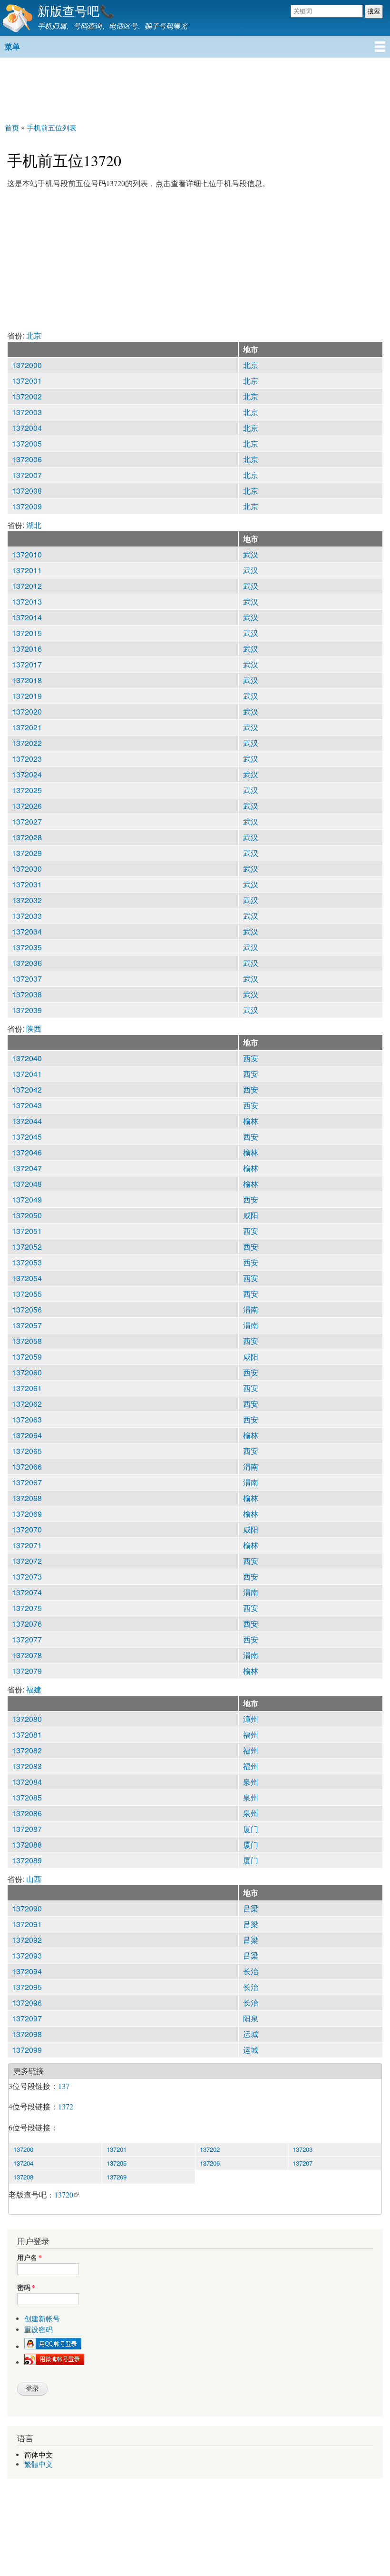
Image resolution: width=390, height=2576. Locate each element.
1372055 (27, 1294)
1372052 (27, 1247)
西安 (251, 1058)
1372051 (27, 1231)
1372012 (27, 586)
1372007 (27, 475)
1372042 (27, 1089)
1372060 (27, 1372)
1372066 (27, 1467)
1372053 (27, 1262)
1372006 (27, 459)
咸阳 (251, 1215)
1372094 (27, 1971)
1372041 (27, 1074)
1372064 (27, 1435)
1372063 (27, 1419)
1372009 (27, 506)
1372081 (27, 1735)
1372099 (27, 2050)
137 (64, 2086)
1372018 (27, 680)
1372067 (27, 1482)
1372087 (27, 1829)
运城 (251, 2034)
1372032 (27, 900)
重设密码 (39, 2330)
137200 (23, 2149)
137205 (117, 2163)
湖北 (34, 525)
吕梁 (251, 1908)
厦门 (251, 1829)
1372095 (27, 1987)
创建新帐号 (42, 2319)
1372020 (27, 711)
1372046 (27, 1152)
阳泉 (251, 2018)
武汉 (251, 554)
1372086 (27, 1813)
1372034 (27, 931)
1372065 (27, 1451)
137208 (23, 2177)
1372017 (27, 664)
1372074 (27, 1592)
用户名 (29, 2258)
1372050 (27, 1215)
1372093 (27, 1955)
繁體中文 (39, 2464)
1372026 (27, 806)
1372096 (27, 2003)
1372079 (27, 1671)
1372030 (27, 869)
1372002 (27, 396)
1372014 (27, 617)
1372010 (27, 554)
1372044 (27, 1121)
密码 (26, 2288)
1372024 (27, 774)
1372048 (27, 1184)
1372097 (27, 2018)
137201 (117, 2149)
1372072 (27, 1561)
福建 (34, 1689)
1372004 (27, 428)
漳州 (251, 1719)
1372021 (27, 727)
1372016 (27, 649)
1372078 (27, 1655)
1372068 (27, 1498)
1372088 (27, 1845)
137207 (302, 2163)
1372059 (27, 1357)
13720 (64, 2194)
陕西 (34, 1029)
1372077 (27, 1639)
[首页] (16, 18)
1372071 (27, 1545)
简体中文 (39, 2455)
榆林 (251, 1121)
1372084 (27, 1782)
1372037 (27, 979)
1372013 (27, 602)
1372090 (27, 1908)
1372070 (27, 1529)
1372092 (27, 1940)
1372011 (27, 570)
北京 (34, 335)
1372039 (27, 1010)
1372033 (27, 916)
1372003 (27, 412)
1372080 (27, 1719)
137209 (117, 2177)
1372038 (27, 994)
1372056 (27, 1309)
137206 (210, 2163)
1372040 (27, 1058)
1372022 (27, 743)
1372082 (27, 1750)
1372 (66, 2106)
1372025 (27, 790)
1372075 (27, 1608)
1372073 (27, 1576)
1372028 (27, 837)
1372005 (27, 443)
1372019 (27, 696)
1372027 (27, 821)
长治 (251, 1971)
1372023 (27, 759)
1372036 (27, 963)
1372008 (27, 491)
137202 (210, 2149)
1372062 (27, 1404)
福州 (251, 1735)
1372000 (27, 365)
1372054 (27, 1278)
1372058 (27, 1341)
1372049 (27, 1199)
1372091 (27, 1924)
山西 (34, 1879)
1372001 (27, 381)
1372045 (27, 1137)
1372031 (27, 884)
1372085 (27, 1797)
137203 (302, 2149)
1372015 (27, 633)
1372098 (27, 2034)
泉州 (251, 1782)
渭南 (251, 1309)
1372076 (27, 1624)
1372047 (27, 1168)
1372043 (27, 1105)
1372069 (27, 1514)
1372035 (27, 947)
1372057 (27, 1325)
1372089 (27, 1860)
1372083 (27, 1766)
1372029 (27, 853)
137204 (23, 2163)
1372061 (27, 1388)
